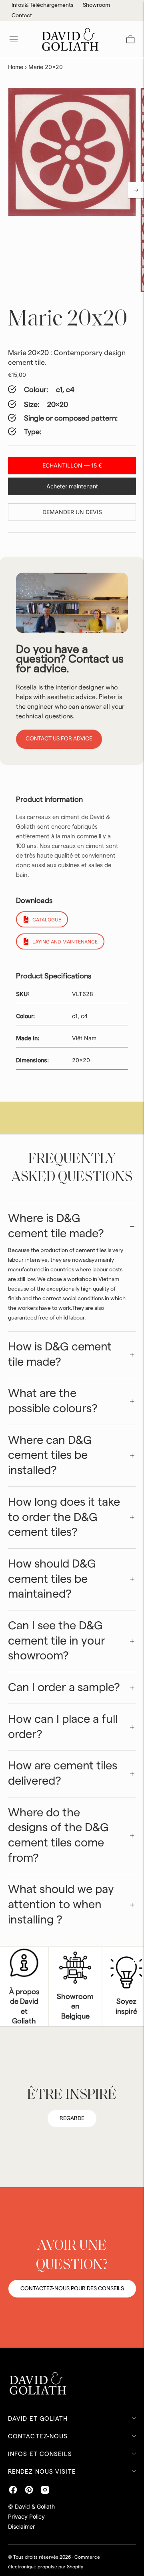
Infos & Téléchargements (42, 5)
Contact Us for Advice (59, 739)
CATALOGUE (47, 920)
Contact (22, 16)
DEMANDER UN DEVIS (72, 512)
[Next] (136, 190)
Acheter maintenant (72, 486)
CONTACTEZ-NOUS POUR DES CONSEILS (72, 2289)
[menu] (14, 39)
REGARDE (72, 2119)
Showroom (96, 5)
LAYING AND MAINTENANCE (65, 942)
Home (16, 67)
